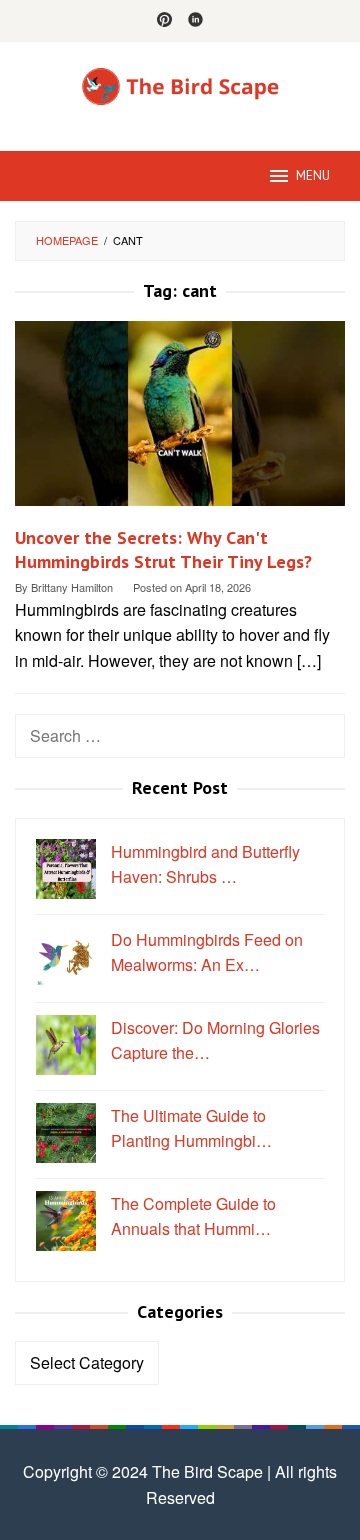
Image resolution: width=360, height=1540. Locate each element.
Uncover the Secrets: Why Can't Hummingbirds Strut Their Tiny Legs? (163, 549)
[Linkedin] (195, 21)
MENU (313, 175)
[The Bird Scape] (180, 84)
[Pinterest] (164, 21)
